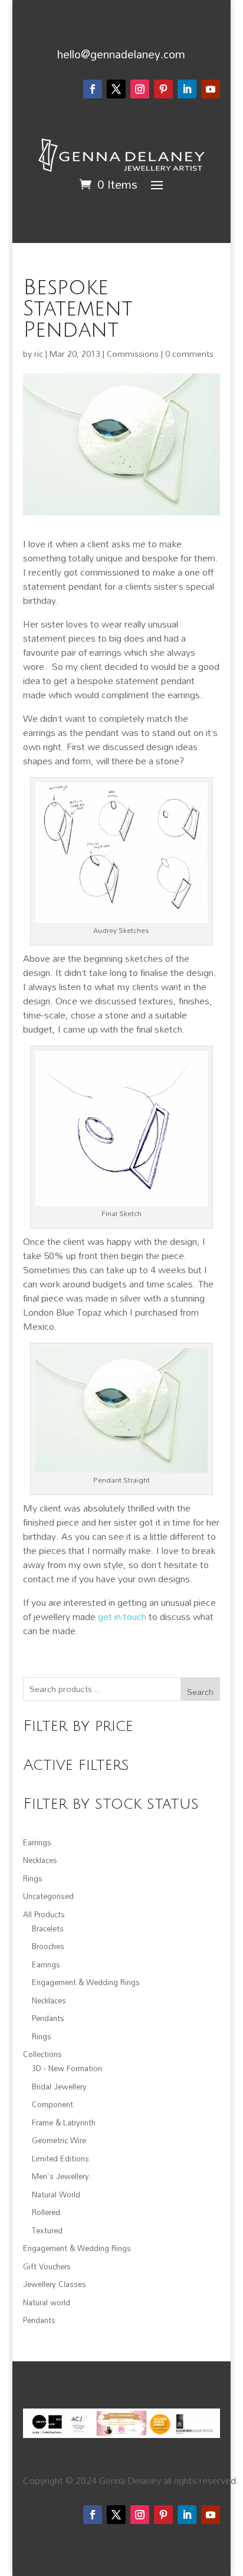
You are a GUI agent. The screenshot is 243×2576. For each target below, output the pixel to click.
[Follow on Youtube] (211, 89)
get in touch (122, 1616)
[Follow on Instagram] (140, 89)
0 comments (189, 354)
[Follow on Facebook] (93, 89)
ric (39, 354)
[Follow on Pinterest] (163, 89)
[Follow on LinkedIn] (187, 89)
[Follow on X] (116, 89)
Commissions (133, 354)
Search (200, 1692)
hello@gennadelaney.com (121, 54)
